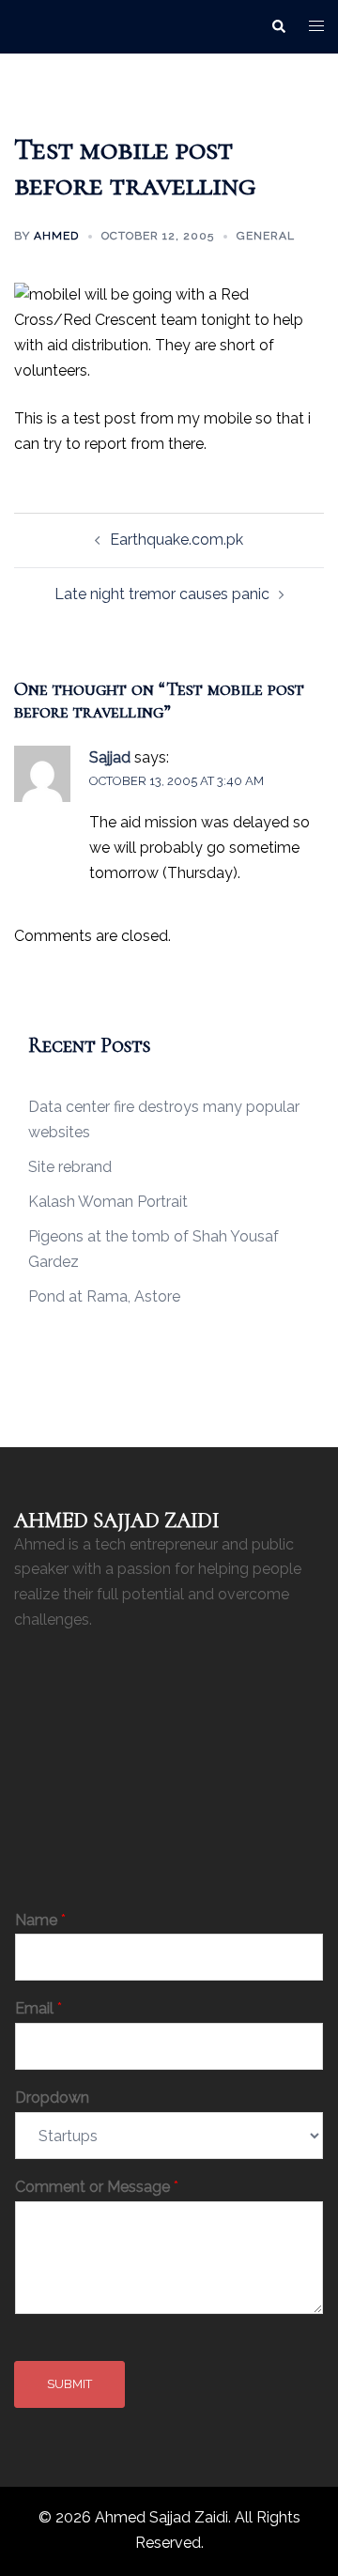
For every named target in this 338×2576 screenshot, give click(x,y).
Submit (69, 2384)
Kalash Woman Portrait (108, 1202)
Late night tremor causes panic (162, 594)
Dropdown (52, 2098)
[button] (278, 26)
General (266, 236)
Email (38, 2008)
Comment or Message (97, 2187)
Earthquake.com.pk (177, 540)
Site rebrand (70, 1167)
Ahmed (56, 236)
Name (40, 1920)
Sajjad (110, 757)
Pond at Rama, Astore (104, 1296)
